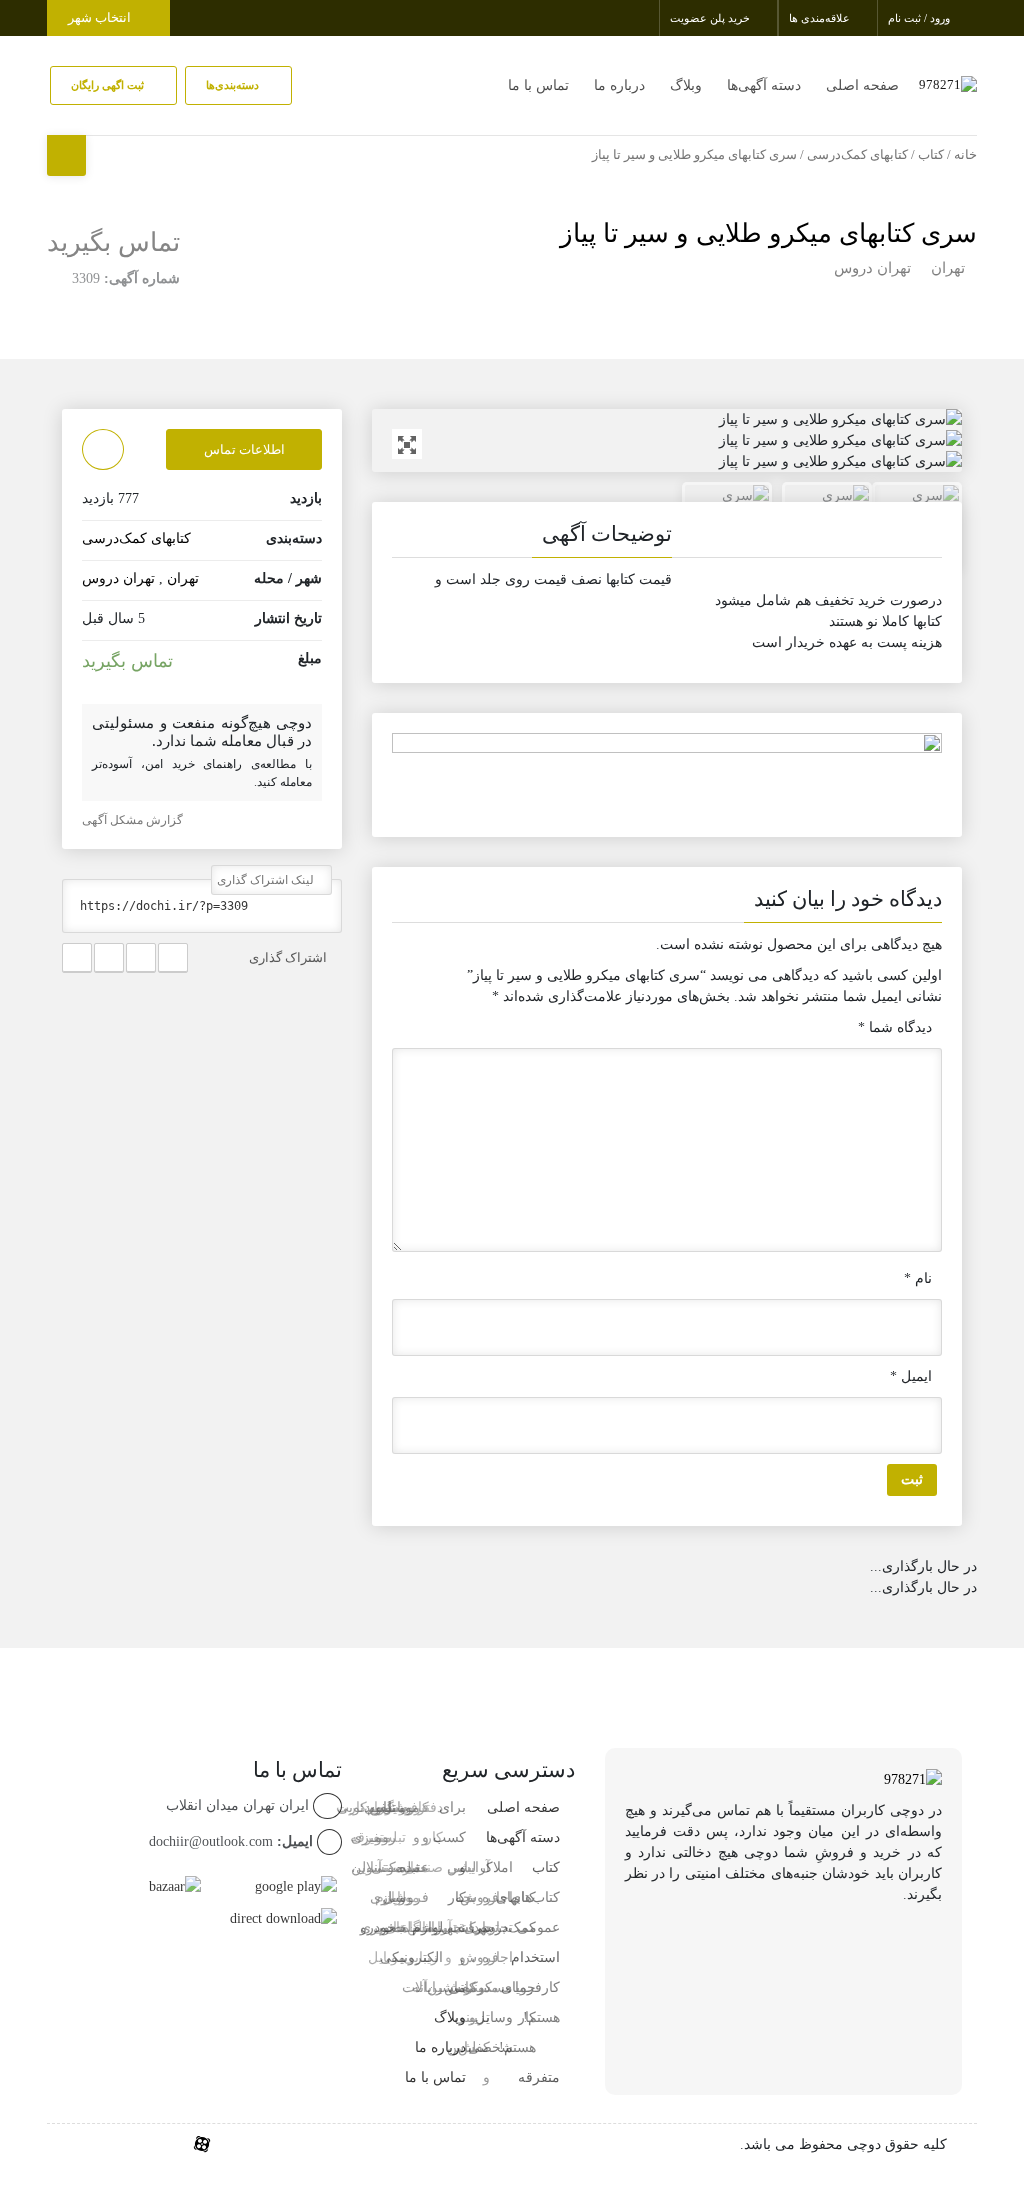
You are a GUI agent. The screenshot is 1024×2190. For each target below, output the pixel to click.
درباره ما (619, 85)
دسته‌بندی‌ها (234, 85)
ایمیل (911, 1376)
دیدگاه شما (895, 1027)
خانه (965, 155)
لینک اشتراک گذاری (267, 880)
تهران (948, 268)
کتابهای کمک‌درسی (857, 155)
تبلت (406, 1927)
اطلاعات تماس (244, 449)
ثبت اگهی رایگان (109, 85)
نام (918, 1278)
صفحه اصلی (862, 85)
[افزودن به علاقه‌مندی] (103, 449)
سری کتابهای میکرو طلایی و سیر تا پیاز (768, 233)
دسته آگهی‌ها (764, 85)
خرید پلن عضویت (711, 18)
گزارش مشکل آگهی (134, 820)
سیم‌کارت (364, 1807)
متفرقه (539, 2077)
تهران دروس (872, 268)
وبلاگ (686, 85)
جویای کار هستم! (517, 2017)
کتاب (931, 155)
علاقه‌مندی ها (821, 18)
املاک (496, 1867)
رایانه (427, 1987)
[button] (667, 538)
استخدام (535, 1957)
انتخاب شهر (101, 17)
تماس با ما (538, 85)
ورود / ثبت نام (920, 18)
